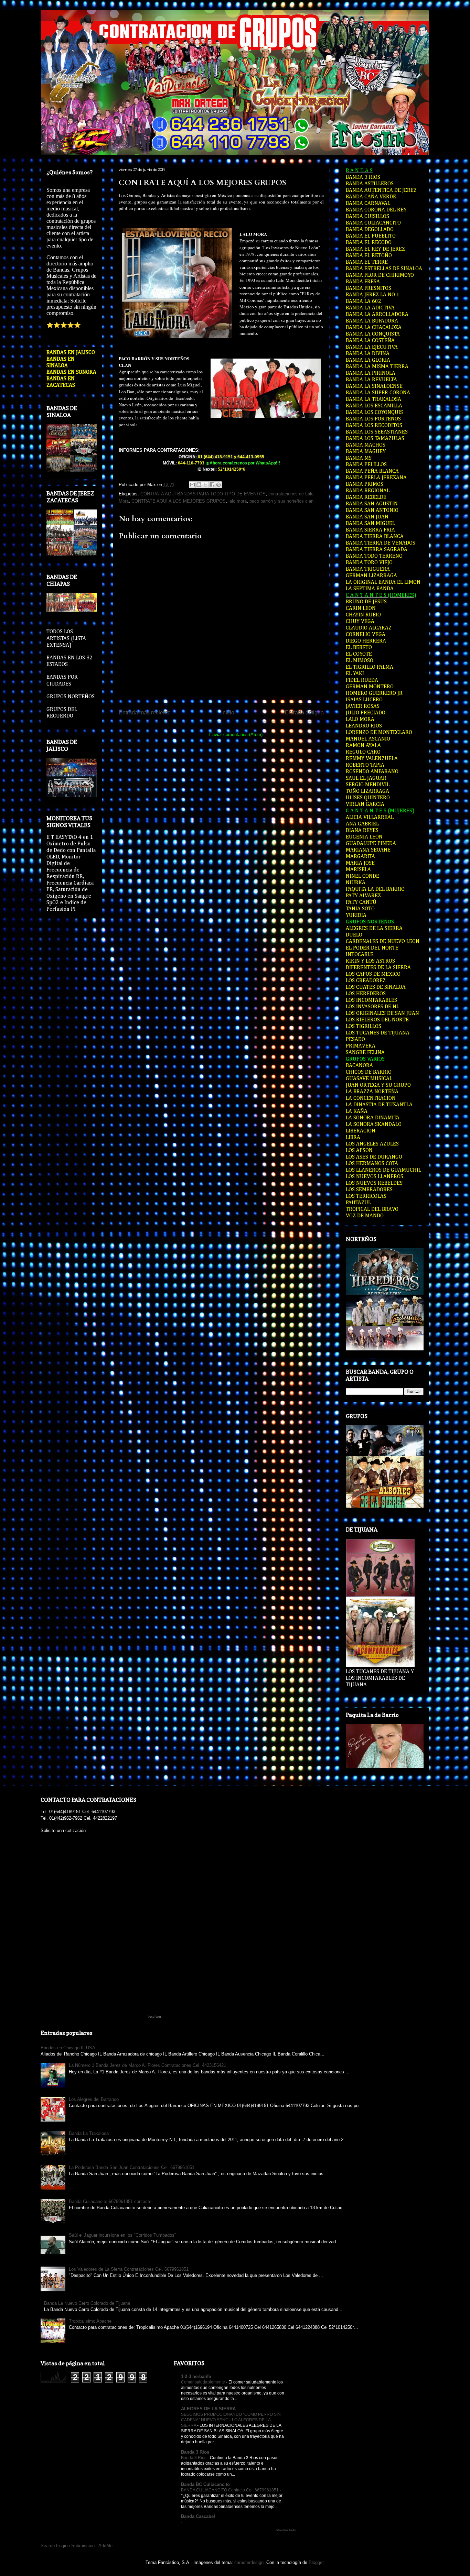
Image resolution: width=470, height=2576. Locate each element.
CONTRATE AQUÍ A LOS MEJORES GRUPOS (202, 183)
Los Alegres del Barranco (94, 2099)
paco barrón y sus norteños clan (281, 501)
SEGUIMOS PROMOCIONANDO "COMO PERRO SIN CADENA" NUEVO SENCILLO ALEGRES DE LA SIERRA (231, 2420)
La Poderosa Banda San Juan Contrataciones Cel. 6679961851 (132, 2167)
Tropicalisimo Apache (90, 2321)
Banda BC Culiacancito (205, 2484)
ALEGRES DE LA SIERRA (208, 2409)
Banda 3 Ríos (194, 2458)
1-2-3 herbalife (196, 2376)
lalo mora (238, 501)
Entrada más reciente (145, 712)
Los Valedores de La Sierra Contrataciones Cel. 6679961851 (129, 2269)
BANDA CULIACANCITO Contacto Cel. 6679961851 (230, 2490)
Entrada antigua (304, 712)
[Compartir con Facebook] (212, 485)
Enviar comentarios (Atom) (236, 735)
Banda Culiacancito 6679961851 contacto (110, 2201)
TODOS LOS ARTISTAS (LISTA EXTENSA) (66, 638)
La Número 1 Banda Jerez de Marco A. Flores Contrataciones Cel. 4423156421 (147, 2065)
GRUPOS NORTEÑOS (71, 697)
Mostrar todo (286, 2530)
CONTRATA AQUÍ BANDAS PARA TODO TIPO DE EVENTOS (203, 494)
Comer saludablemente (204, 2382)
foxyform (155, 2017)
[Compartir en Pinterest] (218, 485)
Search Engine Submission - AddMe (77, 2546)
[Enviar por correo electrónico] (192, 485)
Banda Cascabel (198, 2516)
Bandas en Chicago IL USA (68, 2048)
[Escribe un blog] (199, 485)
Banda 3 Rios (195, 2452)
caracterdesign (249, 2562)
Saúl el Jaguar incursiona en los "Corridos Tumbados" (122, 2235)
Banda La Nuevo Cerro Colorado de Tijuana (87, 2303)
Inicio (228, 712)
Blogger (316, 2562)
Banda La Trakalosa (89, 2133)
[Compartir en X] (205, 485)
